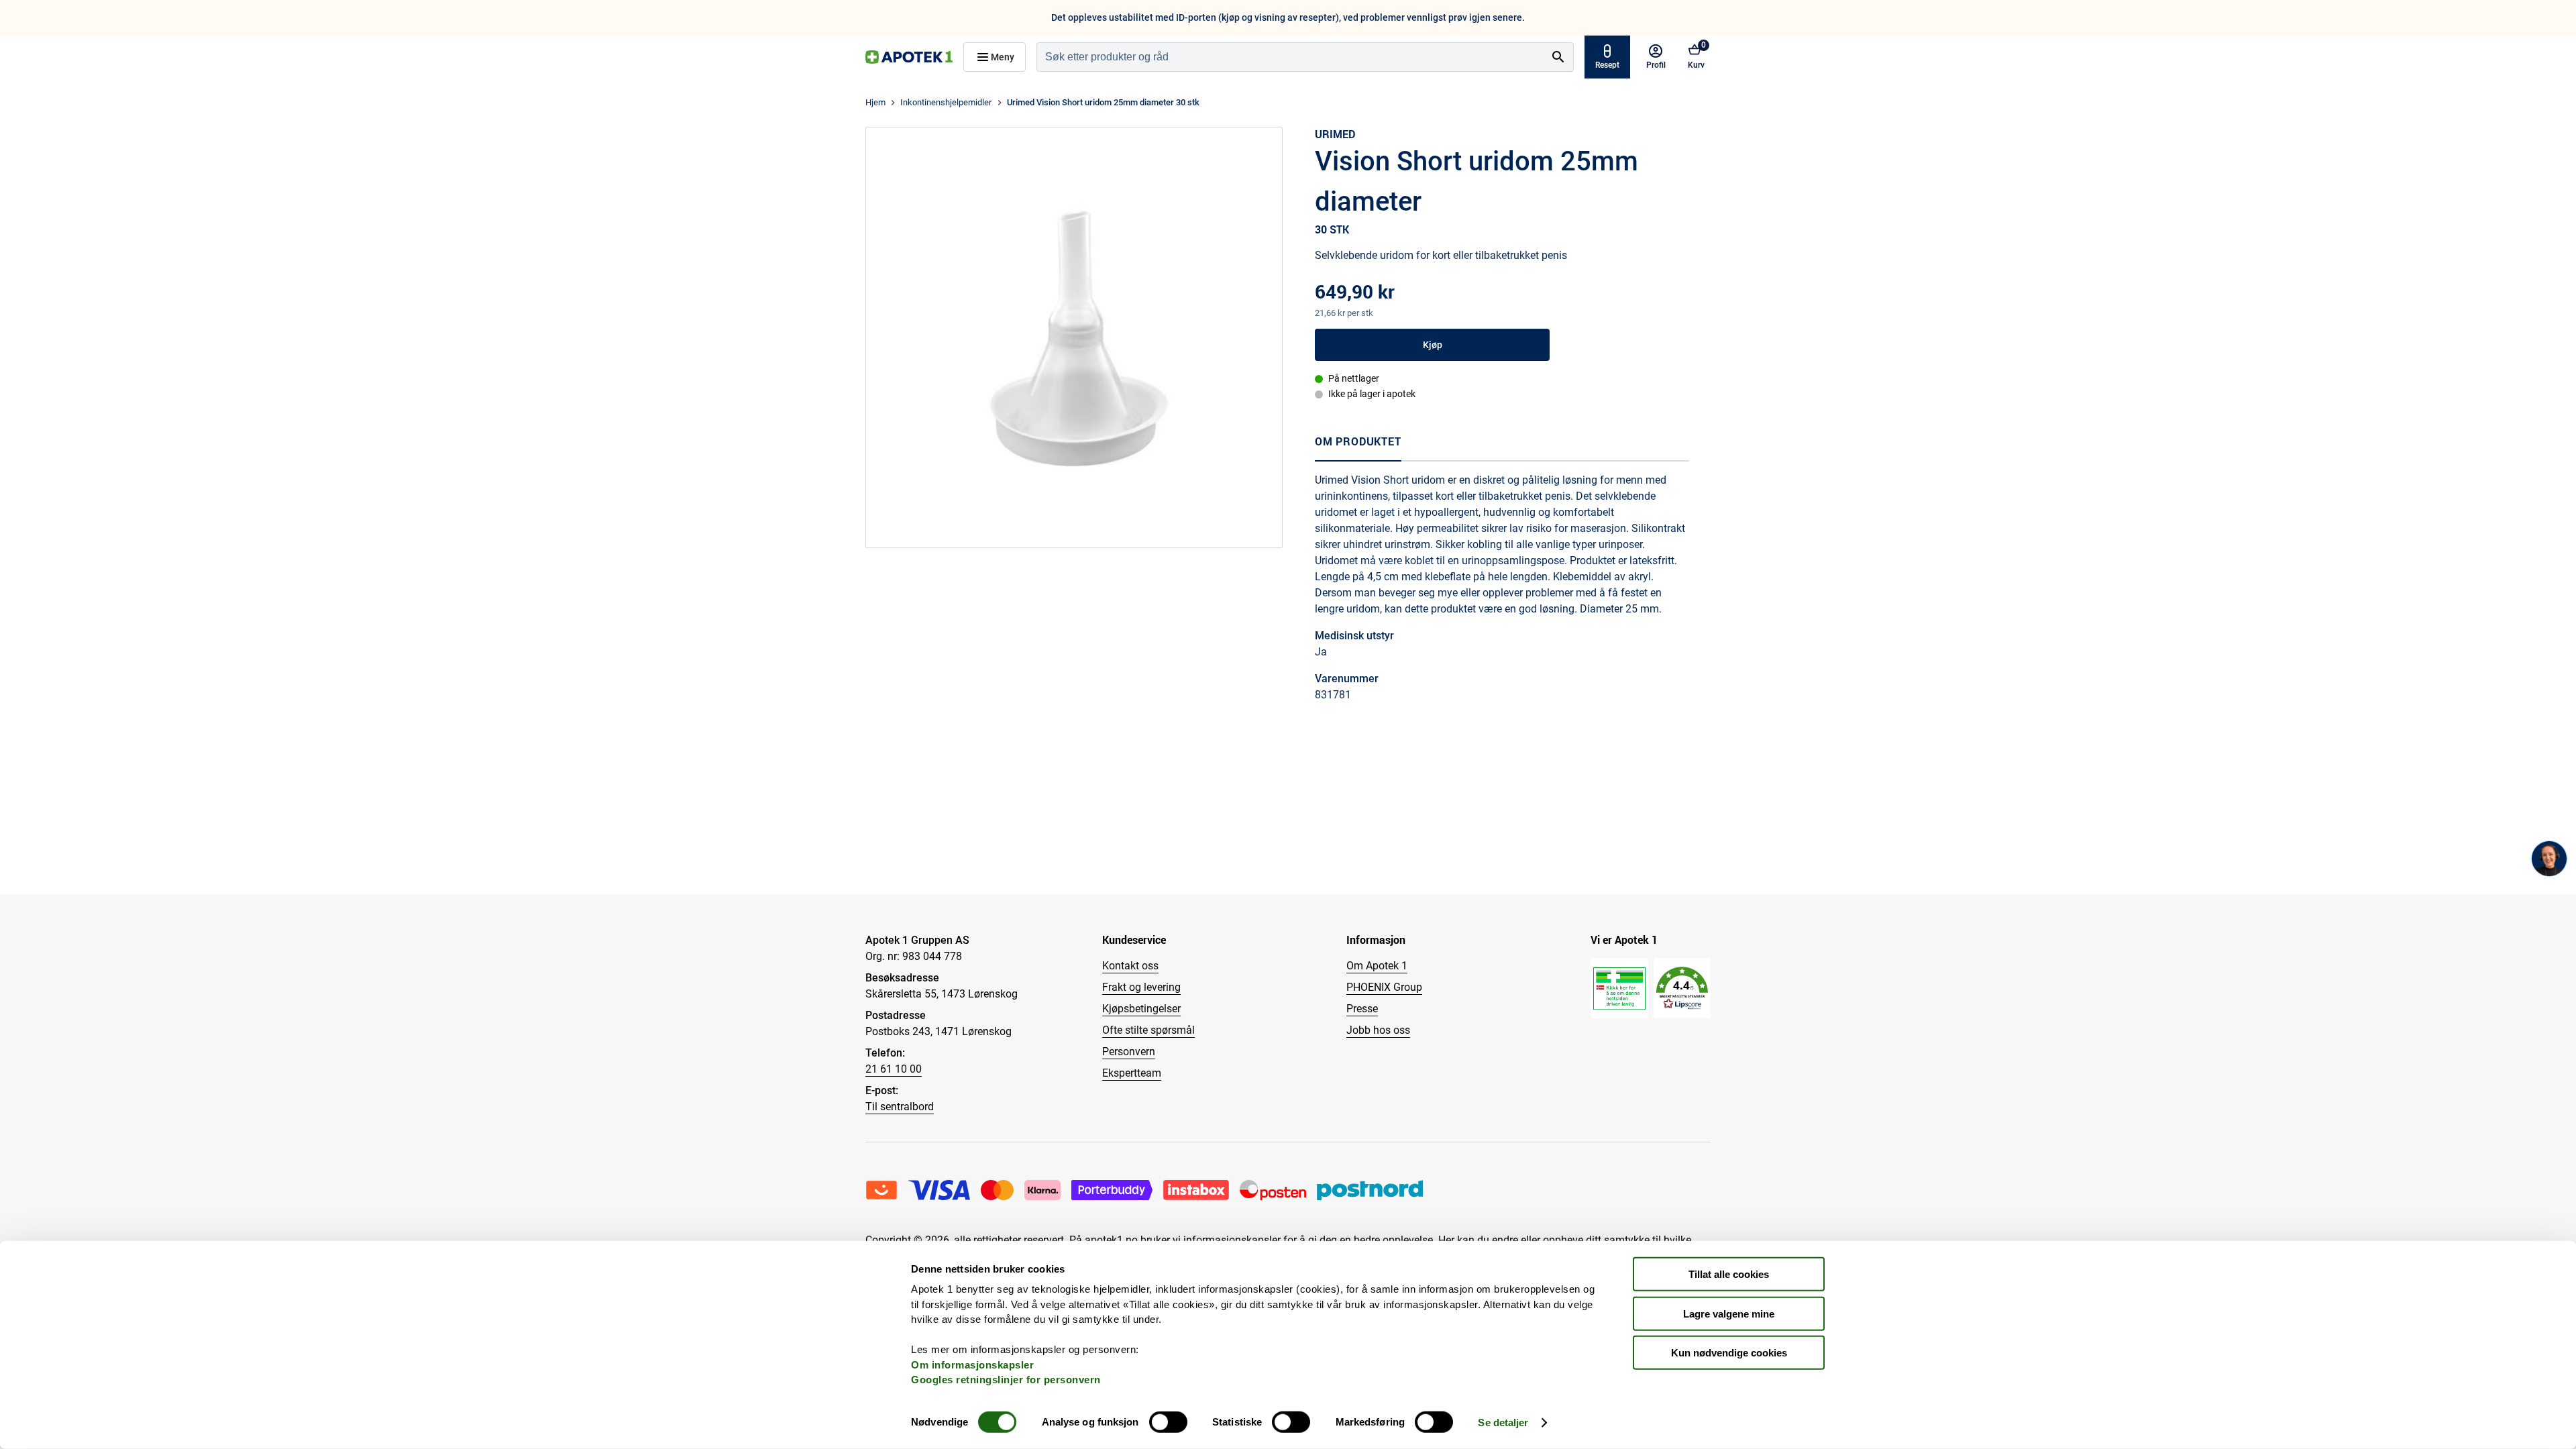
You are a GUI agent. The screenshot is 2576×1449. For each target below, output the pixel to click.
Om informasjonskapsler (972, 1364)
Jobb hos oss (1378, 1030)
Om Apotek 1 (1377, 966)
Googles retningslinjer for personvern (1006, 1380)
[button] (1682, 988)
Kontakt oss (1130, 966)
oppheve (1563, 1240)
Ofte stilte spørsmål (1148, 1030)
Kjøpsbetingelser (1141, 1009)
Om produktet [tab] (1358, 441)
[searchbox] (1290, 57)
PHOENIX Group (1384, 987)
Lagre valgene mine (1729, 1313)
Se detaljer (1503, 1423)
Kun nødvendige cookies (1729, 1353)
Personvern (1129, 1052)
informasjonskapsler (1232, 1240)
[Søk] (1558, 57)
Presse (1362, 1009)
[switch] (1168, 1422)
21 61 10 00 (894, 1069)
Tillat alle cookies (1729, 1274)
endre (1505, 1240)
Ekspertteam (1132, 1073)
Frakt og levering (1141, 987)
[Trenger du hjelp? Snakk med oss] (2549, 859)
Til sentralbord (900, 1107)
